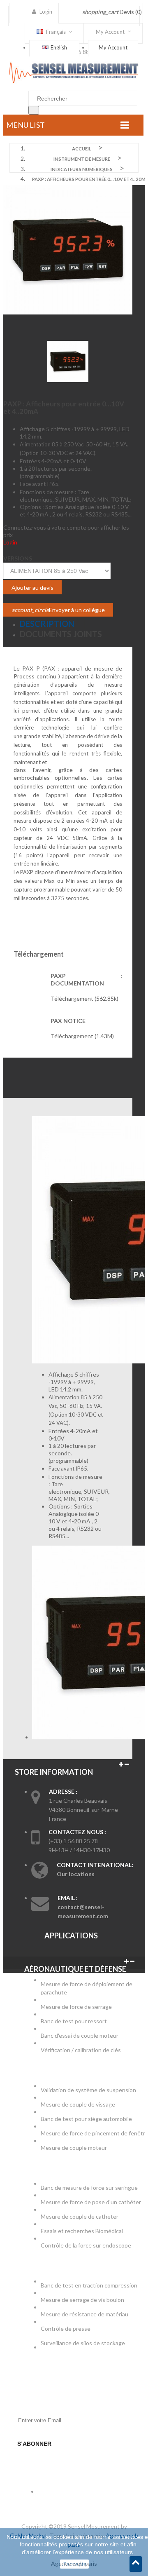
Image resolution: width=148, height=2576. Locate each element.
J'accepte (74, 2564)
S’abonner (34, 2444)
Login (10, 542)
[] (34, 110)
